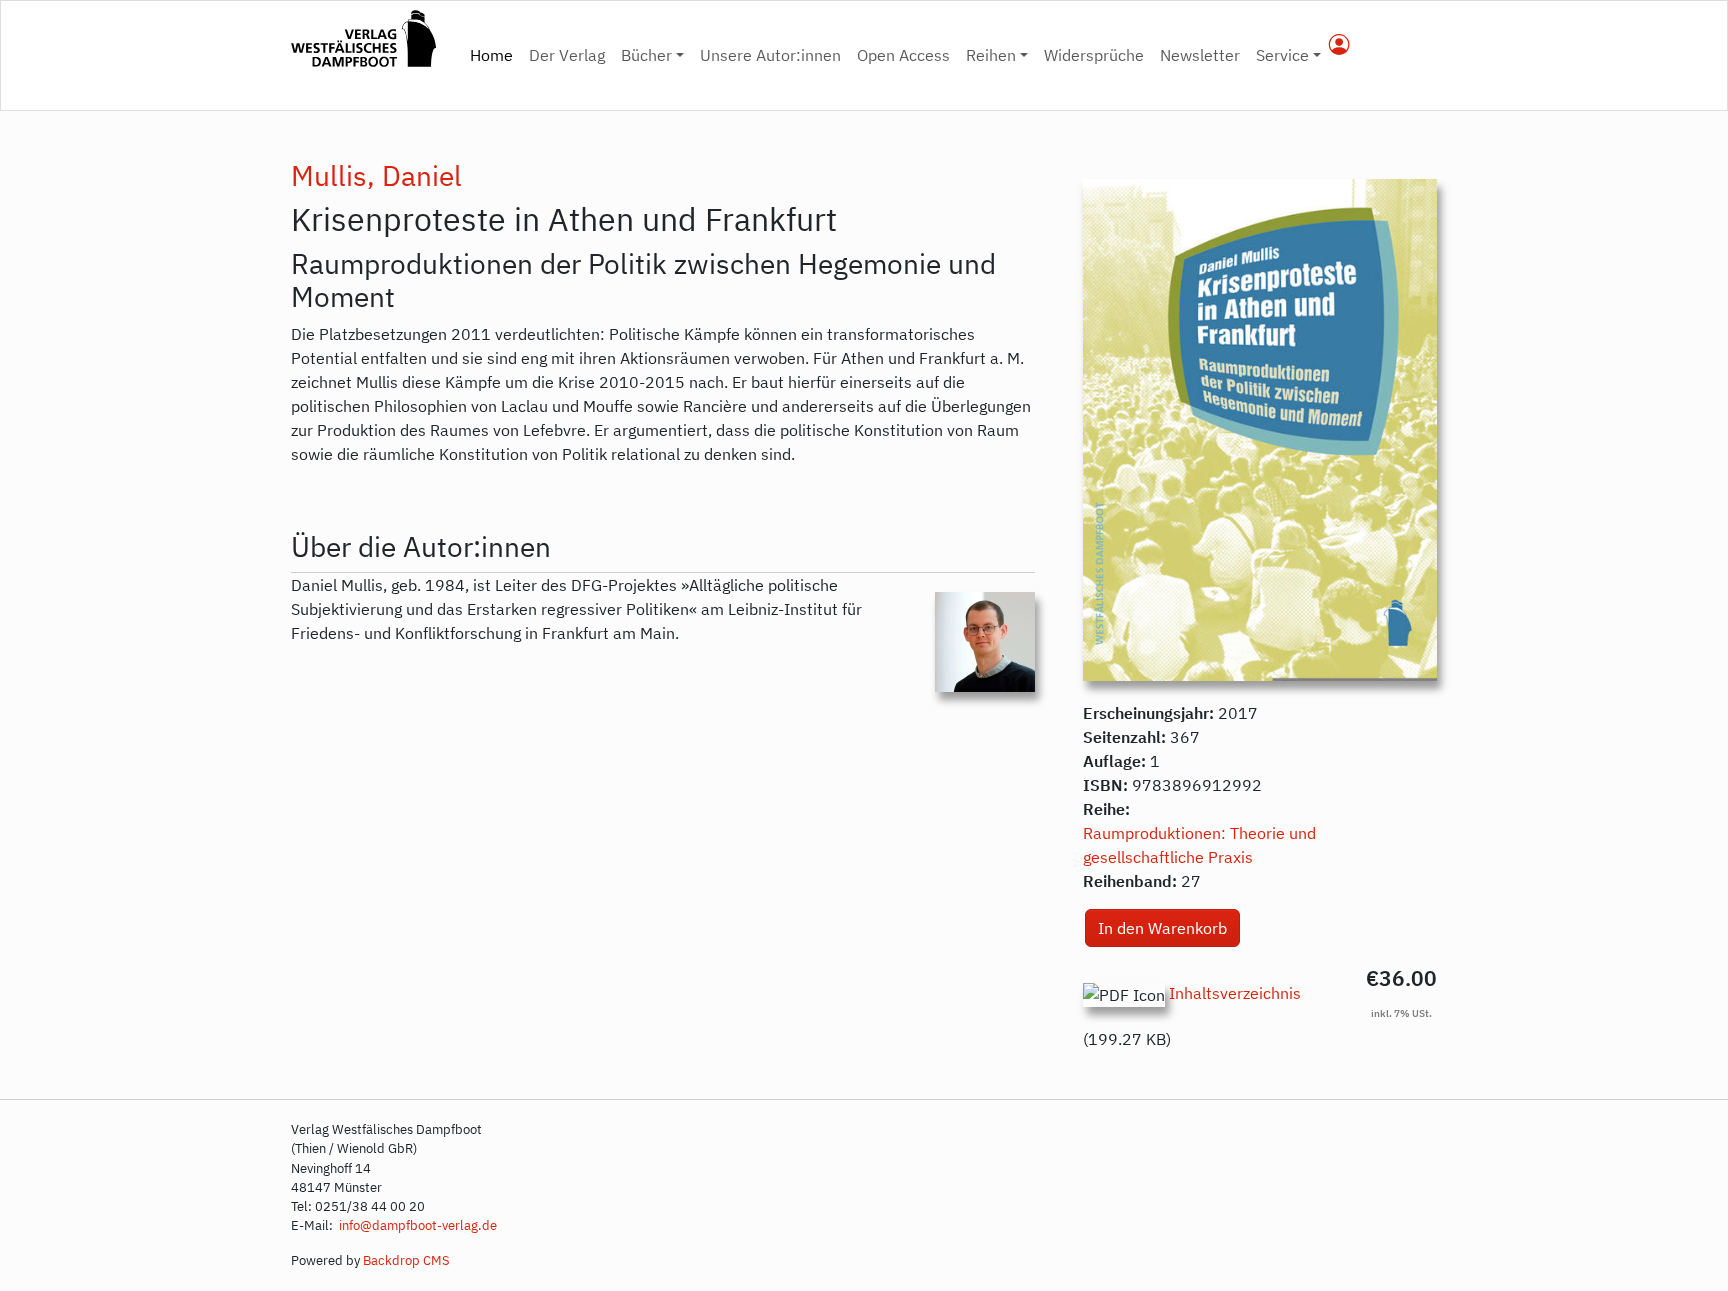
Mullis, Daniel (376, 175)
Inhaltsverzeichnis (1235, 993)
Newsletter (1200, 55)
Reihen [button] (991, 55)
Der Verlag (567, 55)
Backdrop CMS (406, 1260)
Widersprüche (1094, 55)
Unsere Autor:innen (770, 55)
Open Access (903, 55)
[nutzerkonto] (1339, 46)
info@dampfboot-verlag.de (416, 1225)
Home (495, 54)
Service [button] (1282, 55)
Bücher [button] (646, 55)
